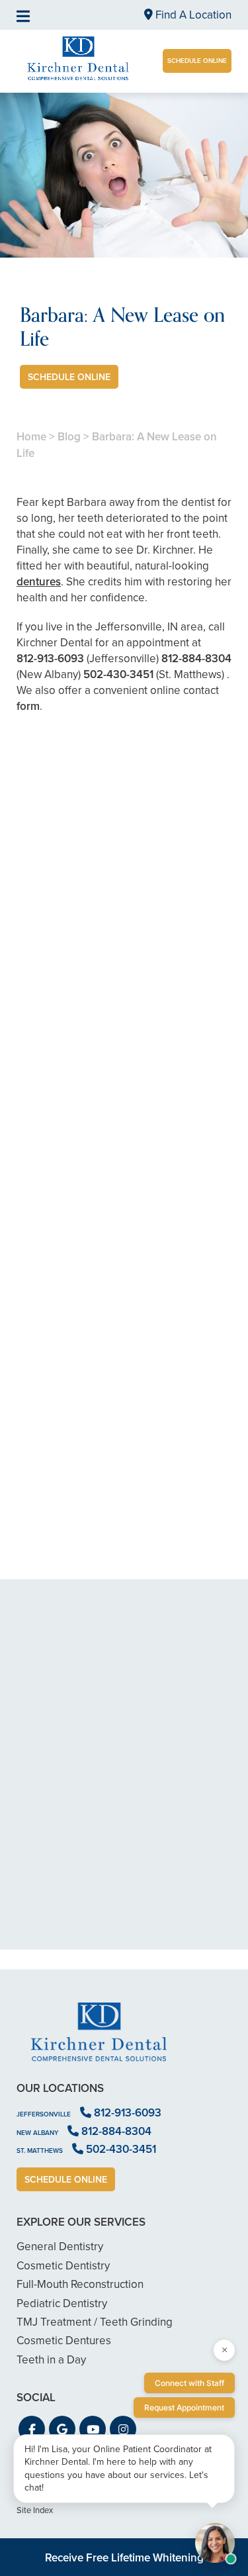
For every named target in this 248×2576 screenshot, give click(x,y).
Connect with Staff (189, 2383)
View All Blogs (124, 1597)
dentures (39, 582)
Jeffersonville (44, 2114)
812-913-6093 (50, 659)
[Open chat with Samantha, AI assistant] (215, 2543)
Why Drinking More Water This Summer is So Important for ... (124, 1503)
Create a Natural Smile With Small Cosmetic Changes (124, 1049)
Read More (57, 1085)
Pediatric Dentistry (62, 2304)
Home (31, 437)
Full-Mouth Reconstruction (80, 2284)
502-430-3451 (118, 674)
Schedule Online (197, 61)
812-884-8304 (196, 659)
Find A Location (192, 15)
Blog (69, 437)
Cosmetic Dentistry (63, 2266)
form (28, 706)
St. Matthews (40, 2151)
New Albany (37, 2133)
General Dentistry (60, 2247)
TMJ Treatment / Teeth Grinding (95, 2322)
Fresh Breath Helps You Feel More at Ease (124, 1276)
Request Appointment (184, 2407)
